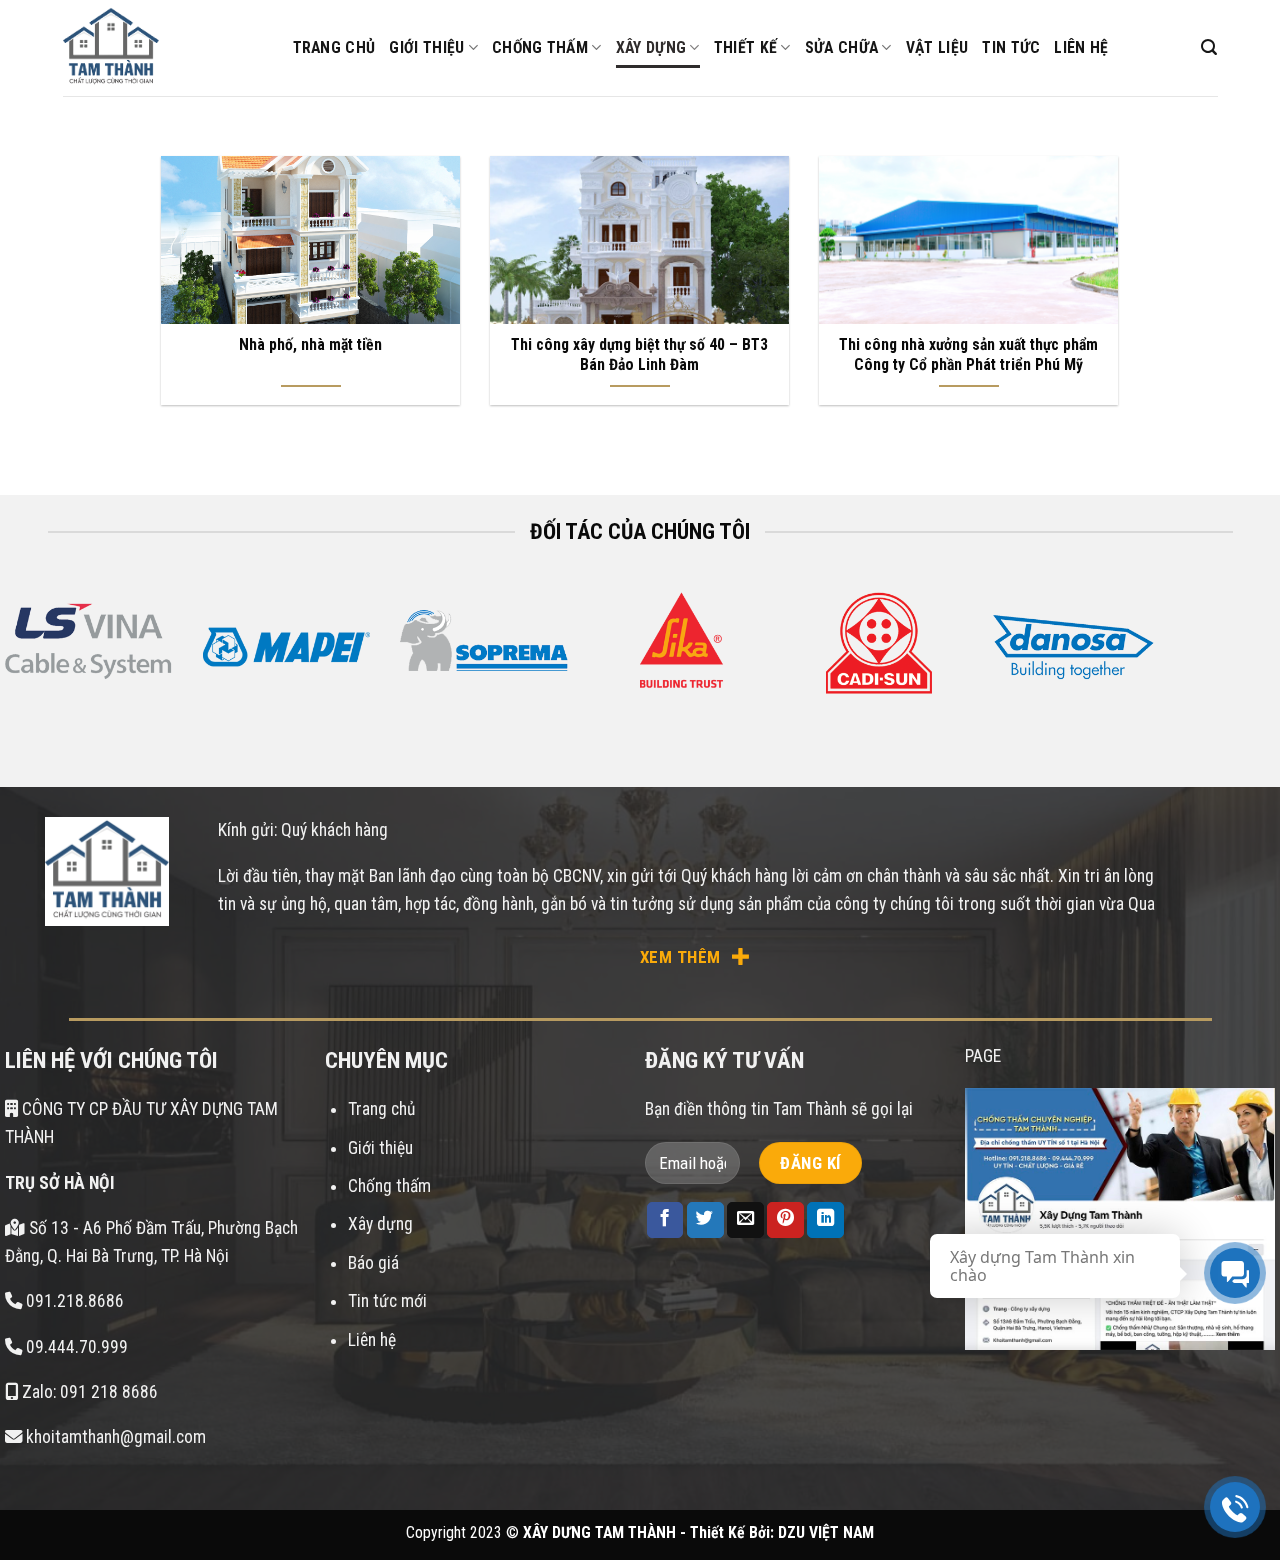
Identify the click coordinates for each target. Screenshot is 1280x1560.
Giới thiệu (426, 47)
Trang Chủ (334, 47)
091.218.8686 (75, 1301)
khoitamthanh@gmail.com (114, 1437)
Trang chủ (381, 1109)
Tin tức (1011, 47)
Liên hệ (1081, 47)
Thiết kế (746, 47)
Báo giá (373, 1263)
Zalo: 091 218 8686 (88, 1392)
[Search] (1209, 47)
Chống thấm (540, 47)
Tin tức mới (387, 1301)
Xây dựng (651, 47)
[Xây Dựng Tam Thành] (163, 48)
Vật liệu (937, 47)
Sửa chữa (842, 47)
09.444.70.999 (77, 1347)
